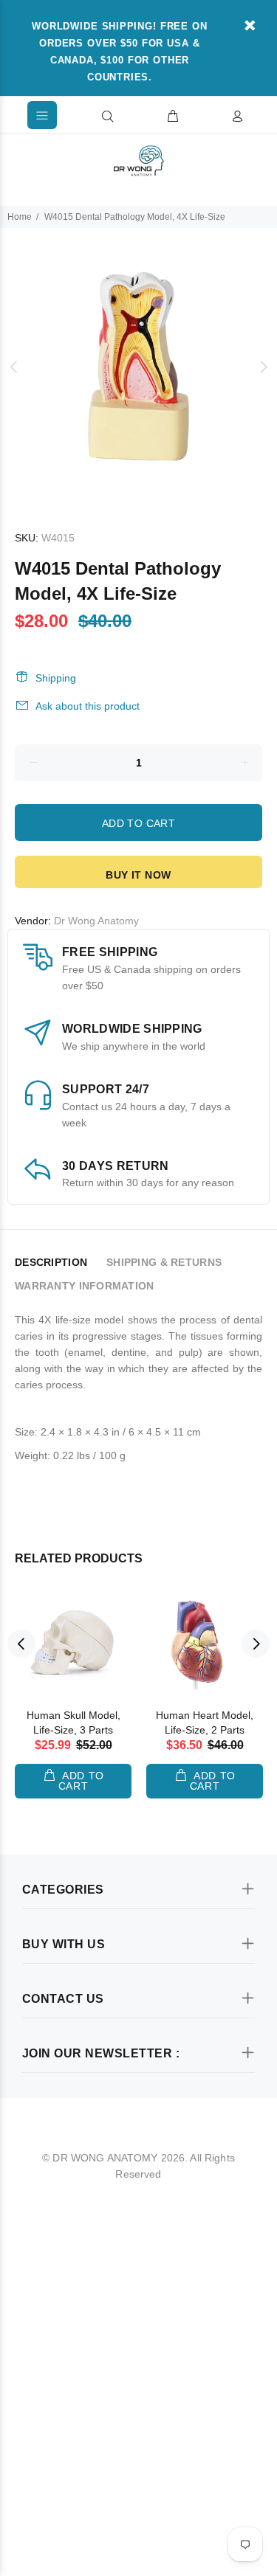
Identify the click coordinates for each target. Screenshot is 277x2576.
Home (20, 217)
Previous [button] (14, 367)
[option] (138, 366)
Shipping (56, 678)
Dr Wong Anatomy (96, 921)
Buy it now (138, 875)
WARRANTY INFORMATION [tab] (85, 1286)
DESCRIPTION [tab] (51, 1262)
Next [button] (263, 367)
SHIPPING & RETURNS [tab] (164, 1262)
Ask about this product (88, 706)
